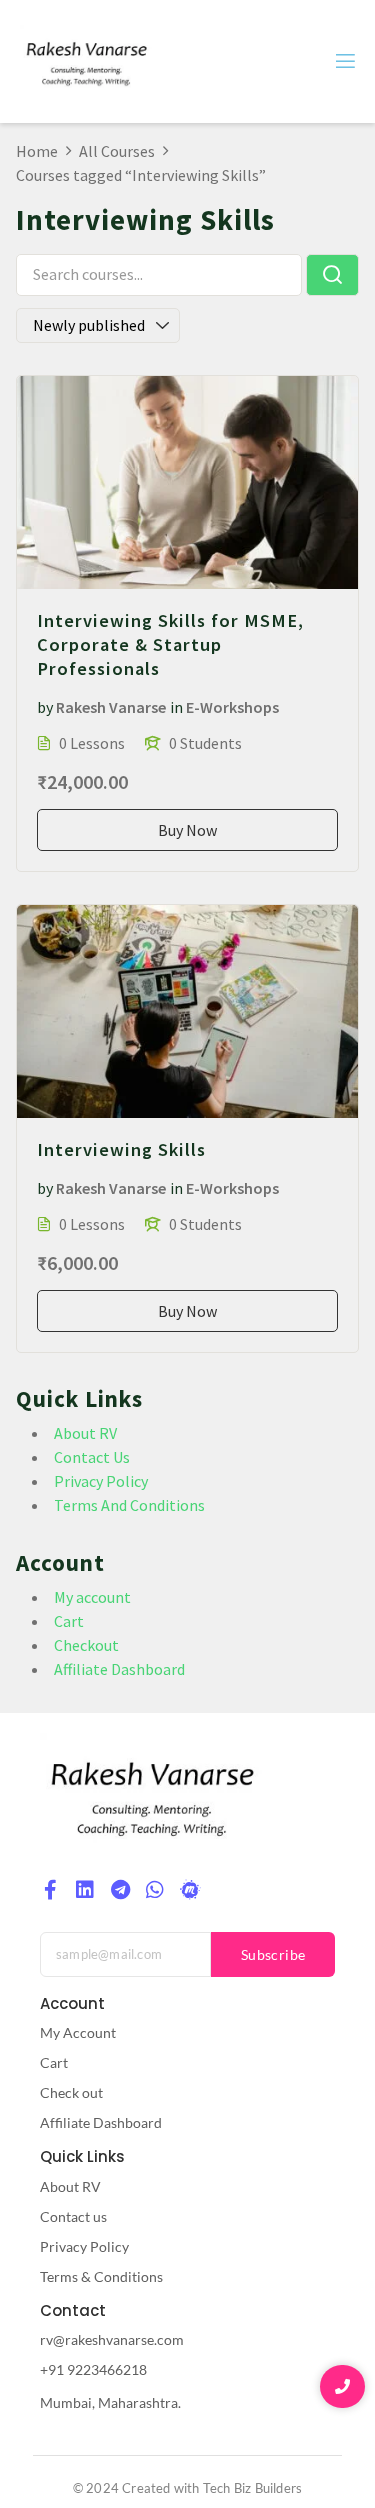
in (176, 707)
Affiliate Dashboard (119, 1669)
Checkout (86, 1645)
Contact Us (92, 1457)
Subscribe (273, 1954)
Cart (69, 1621)
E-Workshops (232, 707)
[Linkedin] (85, 1890)
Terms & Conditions (101, 2276)
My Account (78, 2032)
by (45, 707)
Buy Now (187, 830)
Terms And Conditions (129, 1505)
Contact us (73, 2216)
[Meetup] (190, 1890)
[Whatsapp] (155, 1890)
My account (92, 1597)
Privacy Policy (101, 1481)
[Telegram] (120, 1890)
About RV (85, 1433)
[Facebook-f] (50, 1890)
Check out (71, 2092)
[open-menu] (344, 61)
